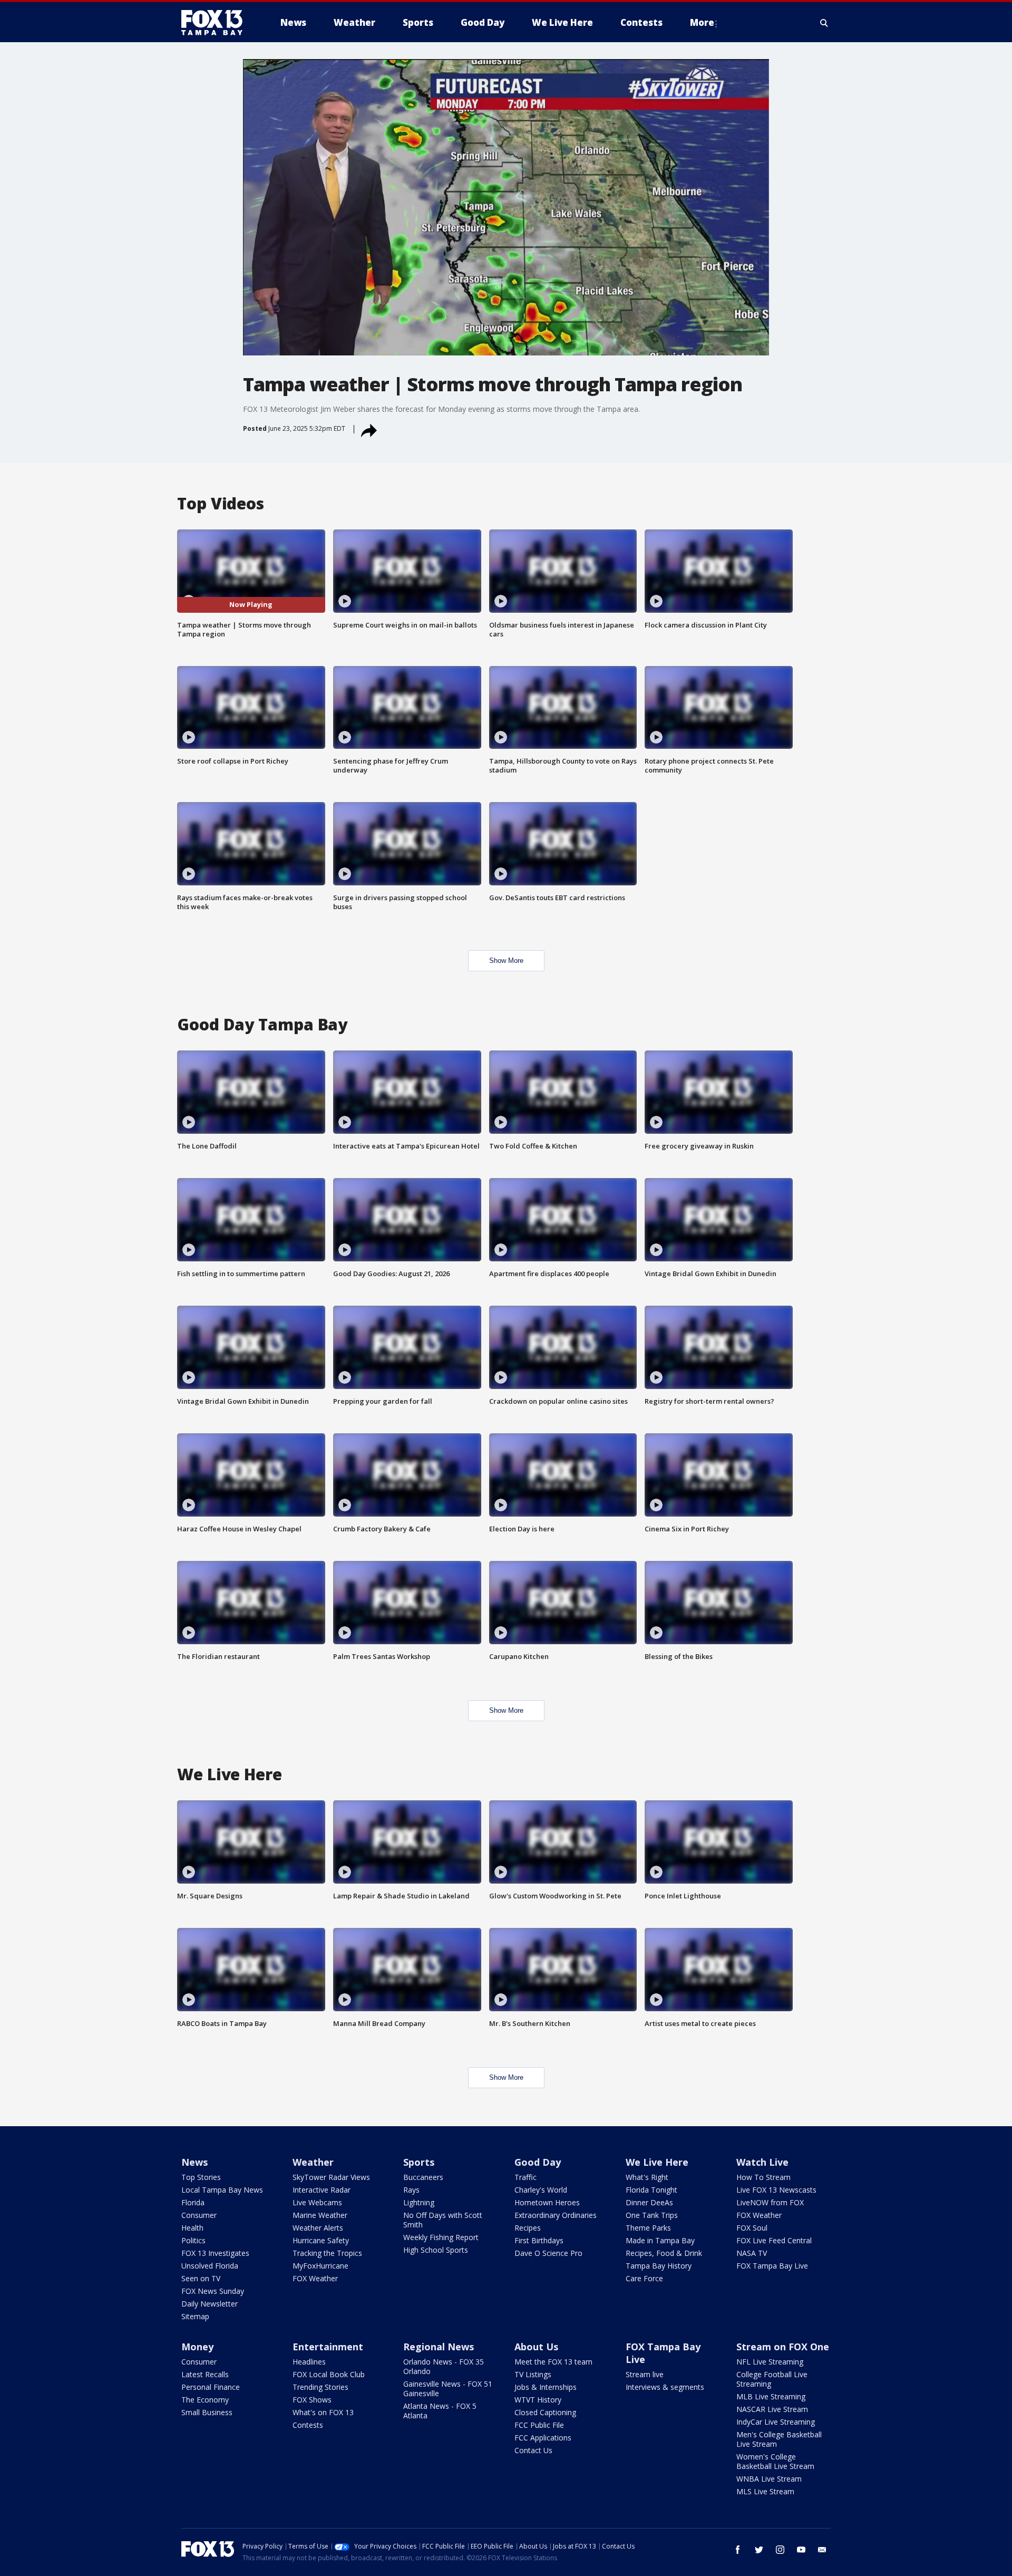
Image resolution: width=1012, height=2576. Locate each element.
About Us (536, 2347)
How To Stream (763, 2177)
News (194, 2162)
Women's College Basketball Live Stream (775, 2461)
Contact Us (533, 2450)
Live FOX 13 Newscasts (776, 2190)
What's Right (647, 2177)
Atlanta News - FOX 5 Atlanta (440, 2411)
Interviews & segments (665, 2387)
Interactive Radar (322, 2190)
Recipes (528, 2228)
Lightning (419, 2202)
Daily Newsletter (210, 2304)
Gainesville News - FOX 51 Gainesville (448, 2389)
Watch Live (762, 2162)
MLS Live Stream (765, 2491)
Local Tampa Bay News (222, 2190)
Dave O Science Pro (548, 2253)
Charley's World (541, 2190)
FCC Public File (539, 2425)
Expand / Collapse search (824, 23)
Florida (193, 2202)
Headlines (309, 2362)
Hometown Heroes (547, 2202)
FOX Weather (315, 2278)
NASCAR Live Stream (772, 2409)
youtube (801, 2550)
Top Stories (201, 2177)
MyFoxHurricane (320, 2266)
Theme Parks (648, 2228)
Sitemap (195, 2316)
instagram (780, 2550)
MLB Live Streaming (771, 2396)
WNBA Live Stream (769, 2479)
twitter (759, 2550)
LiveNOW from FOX (770, 2202)
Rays (411, 2190)
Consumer (199, 2215)
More (702, 22)
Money (197, 2347)
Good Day (538, 2162)
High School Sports (436, 2250)
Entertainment (328, 2347)
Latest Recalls (205, 2374)
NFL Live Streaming (770, 2362)
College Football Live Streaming (772, 2379)
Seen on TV (201, 2278)
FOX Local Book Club (329, 2374)
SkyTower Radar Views (331, 2177)
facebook (738, 2550)
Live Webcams (317, 2202)
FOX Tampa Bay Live (772, 2266)
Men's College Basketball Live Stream (779, 2439)
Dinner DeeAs (649, 2202)
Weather (313, 2162)
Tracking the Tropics (327, 2253)
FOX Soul (752, 2228)
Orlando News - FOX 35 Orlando (444, 2366)
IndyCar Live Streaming (776, 2422)
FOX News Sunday (213, 2291)
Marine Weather (320, 2215)
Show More (506, 961)
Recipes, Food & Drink (664, 2253)
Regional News (439, 2347)
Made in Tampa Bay (660, 2240)
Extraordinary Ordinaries (556, 2215)
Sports (419, 2162)
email (822, 2550)
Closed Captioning (545, 2412)
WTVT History (538, 2400)
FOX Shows (312, 2400)
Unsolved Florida (210, 2266)
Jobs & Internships (546, 2387)
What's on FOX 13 (323, 2412)
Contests (308, 2425)
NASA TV (752, 2253)
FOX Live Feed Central (774, 2240)
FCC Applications (543, 2438)
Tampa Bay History (659, 2266)
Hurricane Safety (321, 2240)
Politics (193, 2240)
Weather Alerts (318, 2228)
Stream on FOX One (783, 2347)
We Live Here (657, 2162)
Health (192, 2228)
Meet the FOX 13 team (553, 2362)
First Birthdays (539, 2240)
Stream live (645, 2374)
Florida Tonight (651, 2190)
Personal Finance (211, 2387)
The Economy (205, 2400)
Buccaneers (423, 2177)
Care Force (644, 2278)
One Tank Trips (652, 2215)
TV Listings (533, 2374)
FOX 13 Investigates (215, 2253)
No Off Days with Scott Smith (443, 2220)
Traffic (526, 2177)
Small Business (207, 2412)
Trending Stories (320, 2387)
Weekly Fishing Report (441, 2237)
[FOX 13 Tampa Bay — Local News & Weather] (216, 23)
